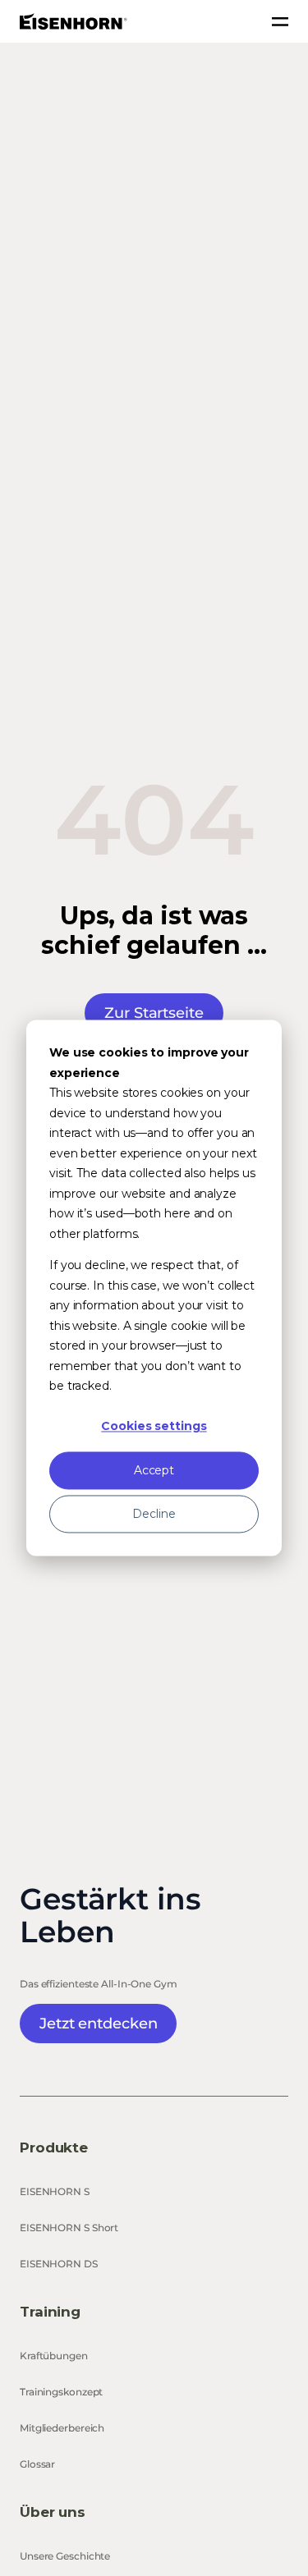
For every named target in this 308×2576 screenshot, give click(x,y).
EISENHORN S (55, 2191)
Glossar (37, 2464)
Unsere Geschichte (65, 2556)
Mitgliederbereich (62, 2428)
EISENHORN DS (59, 2264)
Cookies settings (154, 1427)
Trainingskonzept (61, 2392)
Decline (154, 1514)
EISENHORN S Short (69, 2228)
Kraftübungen (54, 2356)
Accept (154, 1470)
